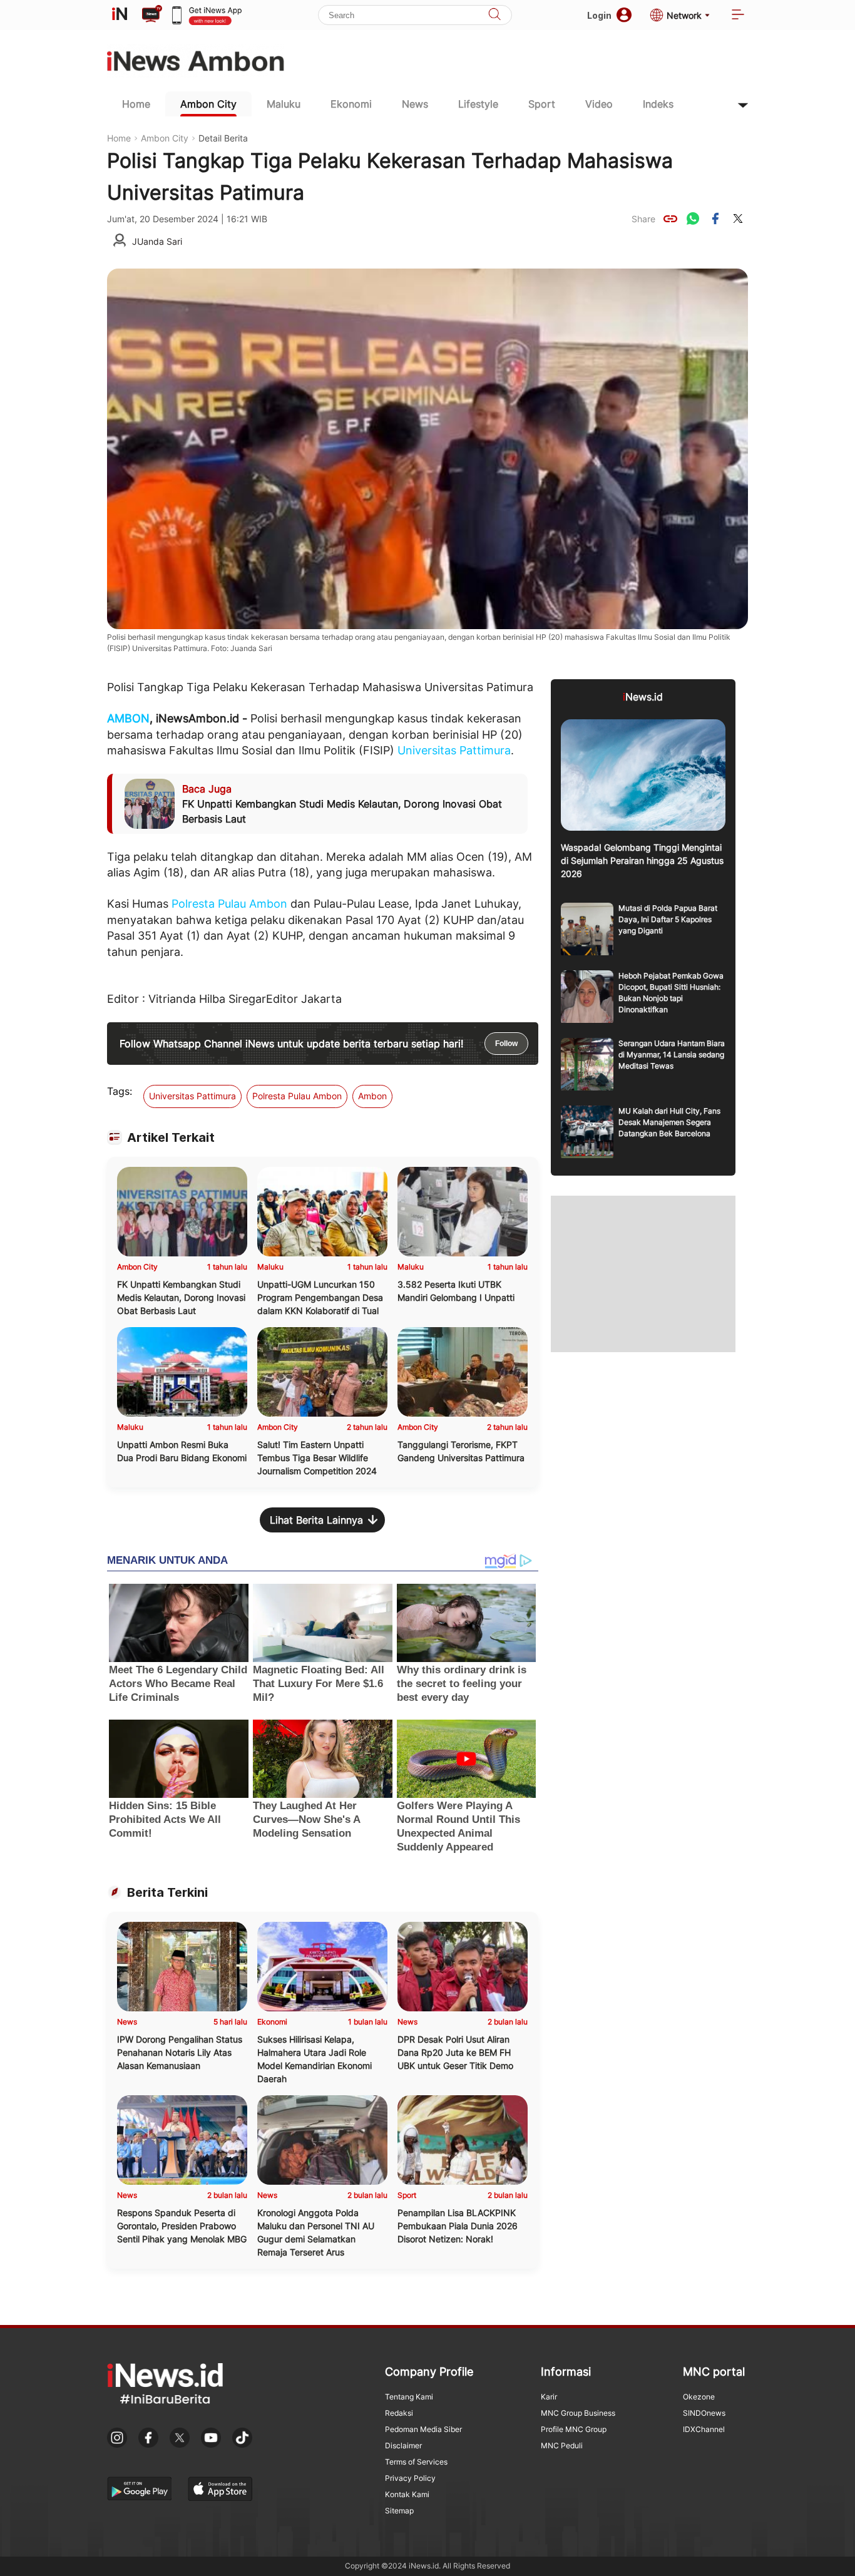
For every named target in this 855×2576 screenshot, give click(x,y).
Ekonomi (351, 104)
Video (599, 104)
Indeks (658, 104)
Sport (542, 104)
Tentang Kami (409, 2397)
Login (599, 15)
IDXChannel (704, 2429)
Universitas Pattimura (454, 750)
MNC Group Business (578, 2413)
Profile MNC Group (574, 2429)
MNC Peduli (562, 2445)
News (415, 104)
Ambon (372, 1096)
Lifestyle (478, 104)
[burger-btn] (738, 15)
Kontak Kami (407, 2494)
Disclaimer (403, 2445)
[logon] (120, 15)
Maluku (284, 104)
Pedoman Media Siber (423, 2429)
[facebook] (715, 218)
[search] (494, 15)
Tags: (120, 1091)
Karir (549, 2397)
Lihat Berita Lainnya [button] (316, 1520)
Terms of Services (416, 2462)
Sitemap (399, 2511)
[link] (670, 218)
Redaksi (399, 2413)
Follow (506, 1044)
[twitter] (738, 218)
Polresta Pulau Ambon (229, 904)
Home (136, 104)
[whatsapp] (693, 218)
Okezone (699, 2397)
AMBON (128, 718)
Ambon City (208, 104)
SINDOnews (704, 2413)
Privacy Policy (410, 2478)
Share (643, 219)
